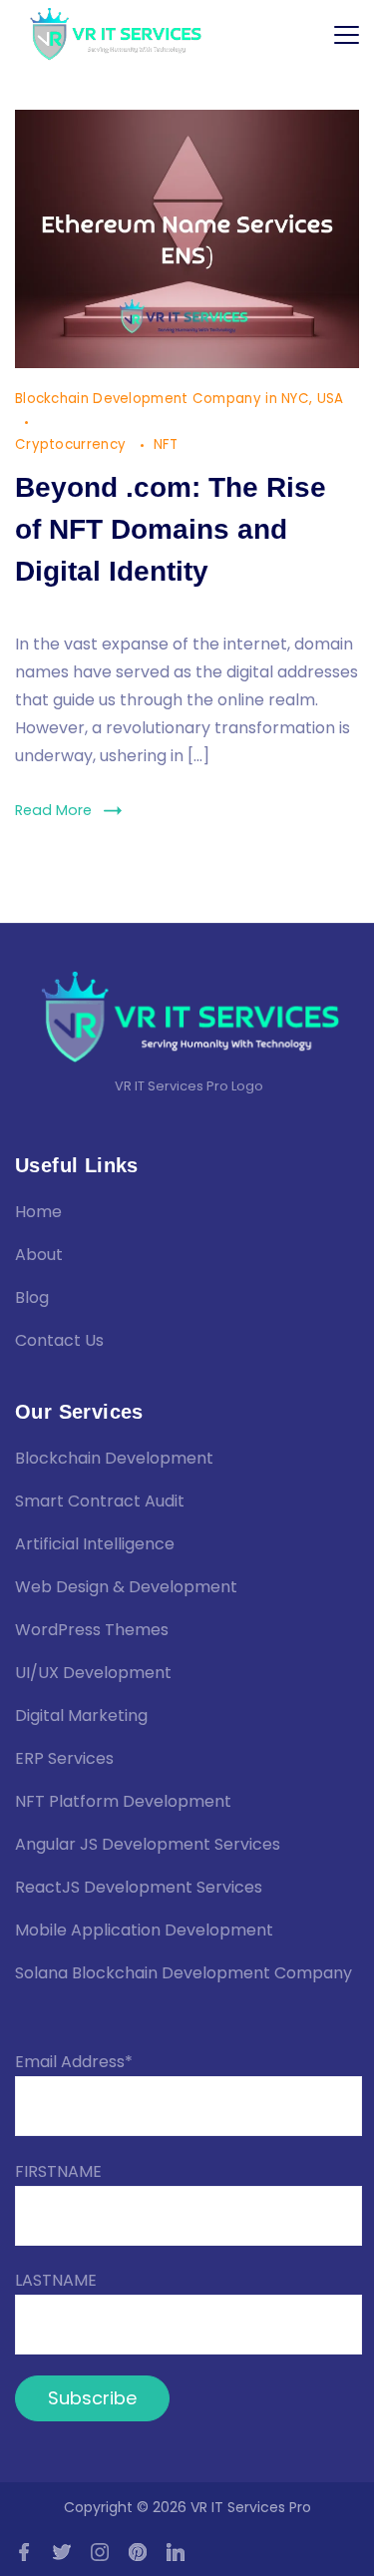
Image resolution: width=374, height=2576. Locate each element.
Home (38, 1212)
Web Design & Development (126, 1587)
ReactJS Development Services (139, 1887)
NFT (166, 444)
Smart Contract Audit (100, 1501)
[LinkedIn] (176, 2552)
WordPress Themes (92, 1630)
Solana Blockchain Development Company (184, 1973)
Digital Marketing (81, 1716)
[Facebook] (24, 2552)
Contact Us (59, 1340)
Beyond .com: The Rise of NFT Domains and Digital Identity (171, 529)
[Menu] (347, 35)
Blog (32, 1297)
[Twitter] (62, 2552)
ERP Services (64, 1758)
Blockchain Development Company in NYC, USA (180, 399)
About (39, 1255)
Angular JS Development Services (148, 1844)
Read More (53, 810)
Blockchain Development (114, 1458)
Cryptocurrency (73, 444)
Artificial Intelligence (95, 1544)
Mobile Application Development (144, 1930)
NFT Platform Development (123, 1801)
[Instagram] (100, 2552)
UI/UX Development (93, 1673)
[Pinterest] (138, 2552)
